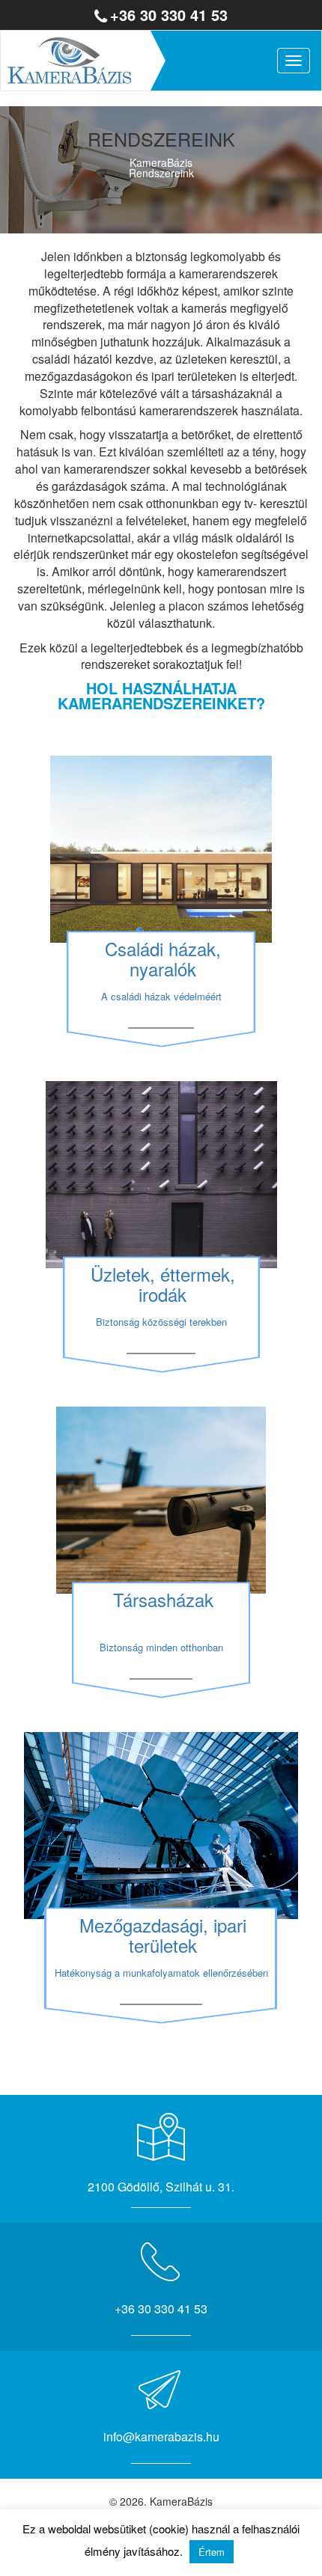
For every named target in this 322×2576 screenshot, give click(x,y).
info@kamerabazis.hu (161, 2436)
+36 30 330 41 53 (169, 15)
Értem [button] (212, 2552)
